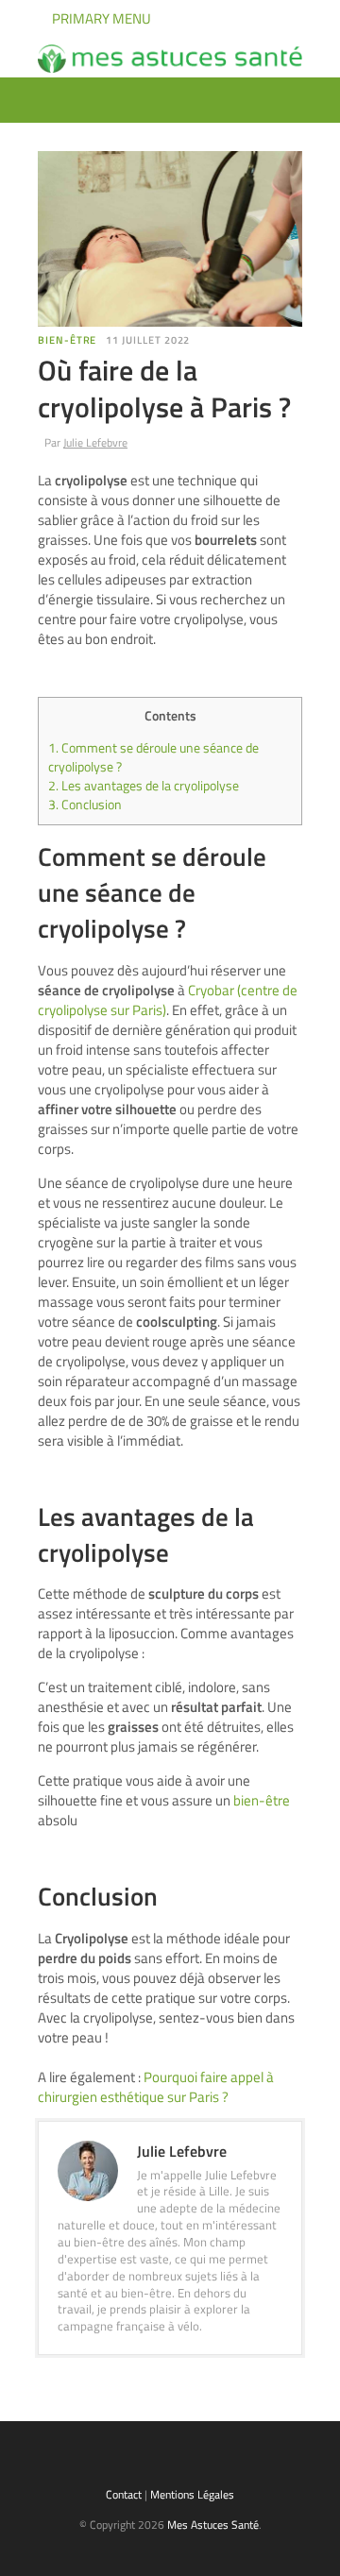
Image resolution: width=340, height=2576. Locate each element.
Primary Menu (100, 18)
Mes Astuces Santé (213, 2525)
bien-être (262, 1800)
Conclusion (85, 805)
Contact (124, 2494)
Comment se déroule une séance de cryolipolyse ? (153, 757)
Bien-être (67, 340)
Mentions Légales (192, 2494)
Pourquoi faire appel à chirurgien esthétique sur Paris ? (156, 2087)
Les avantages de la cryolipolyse (144, 786)
